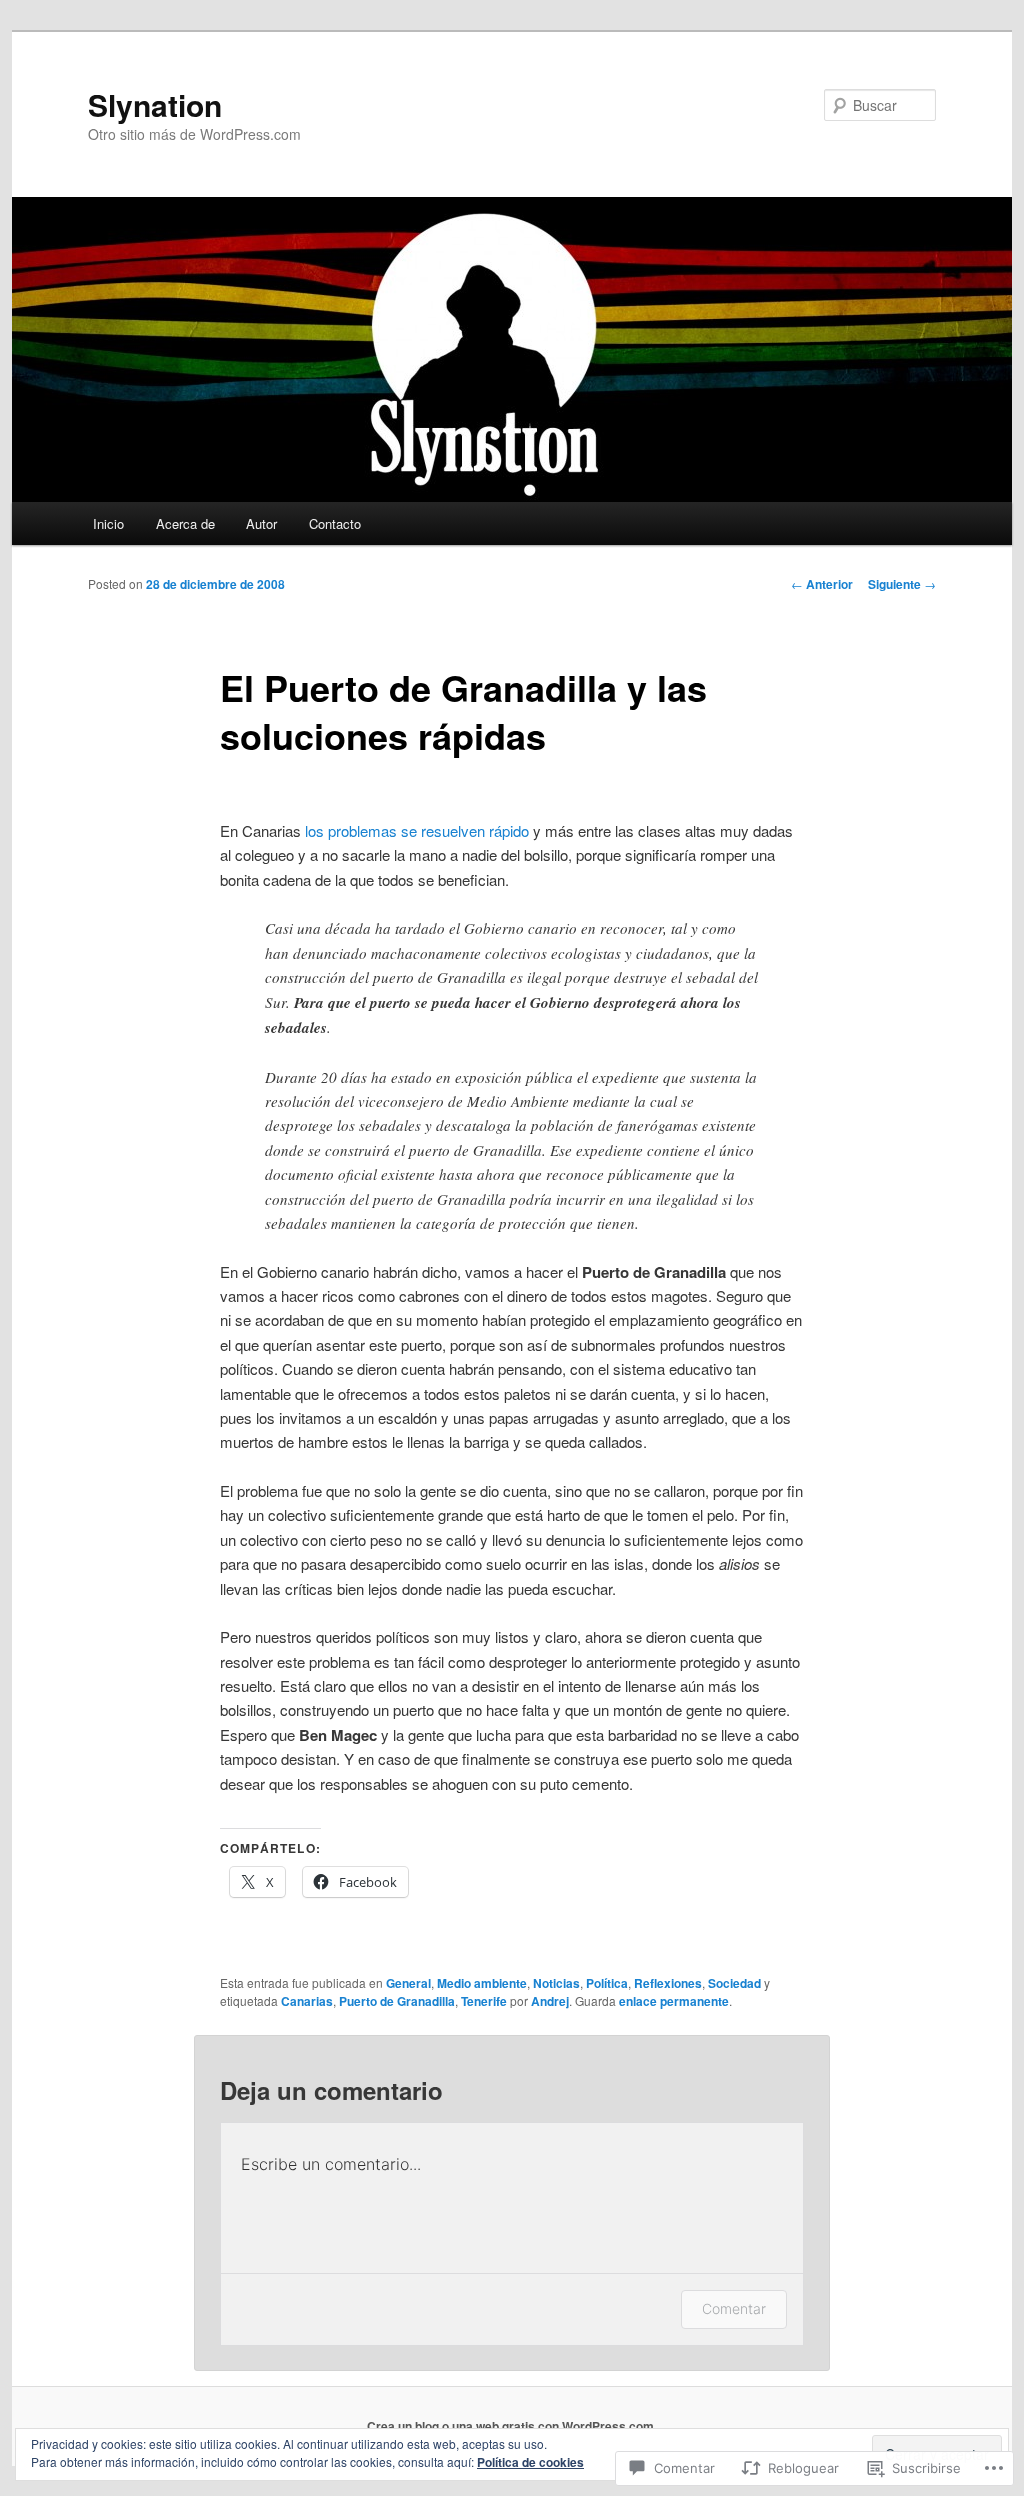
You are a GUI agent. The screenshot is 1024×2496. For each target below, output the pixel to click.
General (408, 1983)
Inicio (108, 523)
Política (607, 1983)
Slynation (155, 104)
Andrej (550, 2001)
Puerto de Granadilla (397, 2001)
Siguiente (902, 584)
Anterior (822, 584)
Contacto (335, 523)
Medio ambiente (482, 1983)
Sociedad (734, 1983)
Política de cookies (530, 2462)
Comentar (734, 2308)
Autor (261, 523)
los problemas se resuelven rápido (417, 830)
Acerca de (185, 523)
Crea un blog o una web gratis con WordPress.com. (512, 2426)
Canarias (307, 2001)
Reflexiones (668, 1983)
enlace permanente (674, 2001)
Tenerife (484, 2001)
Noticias (556, 1983)
